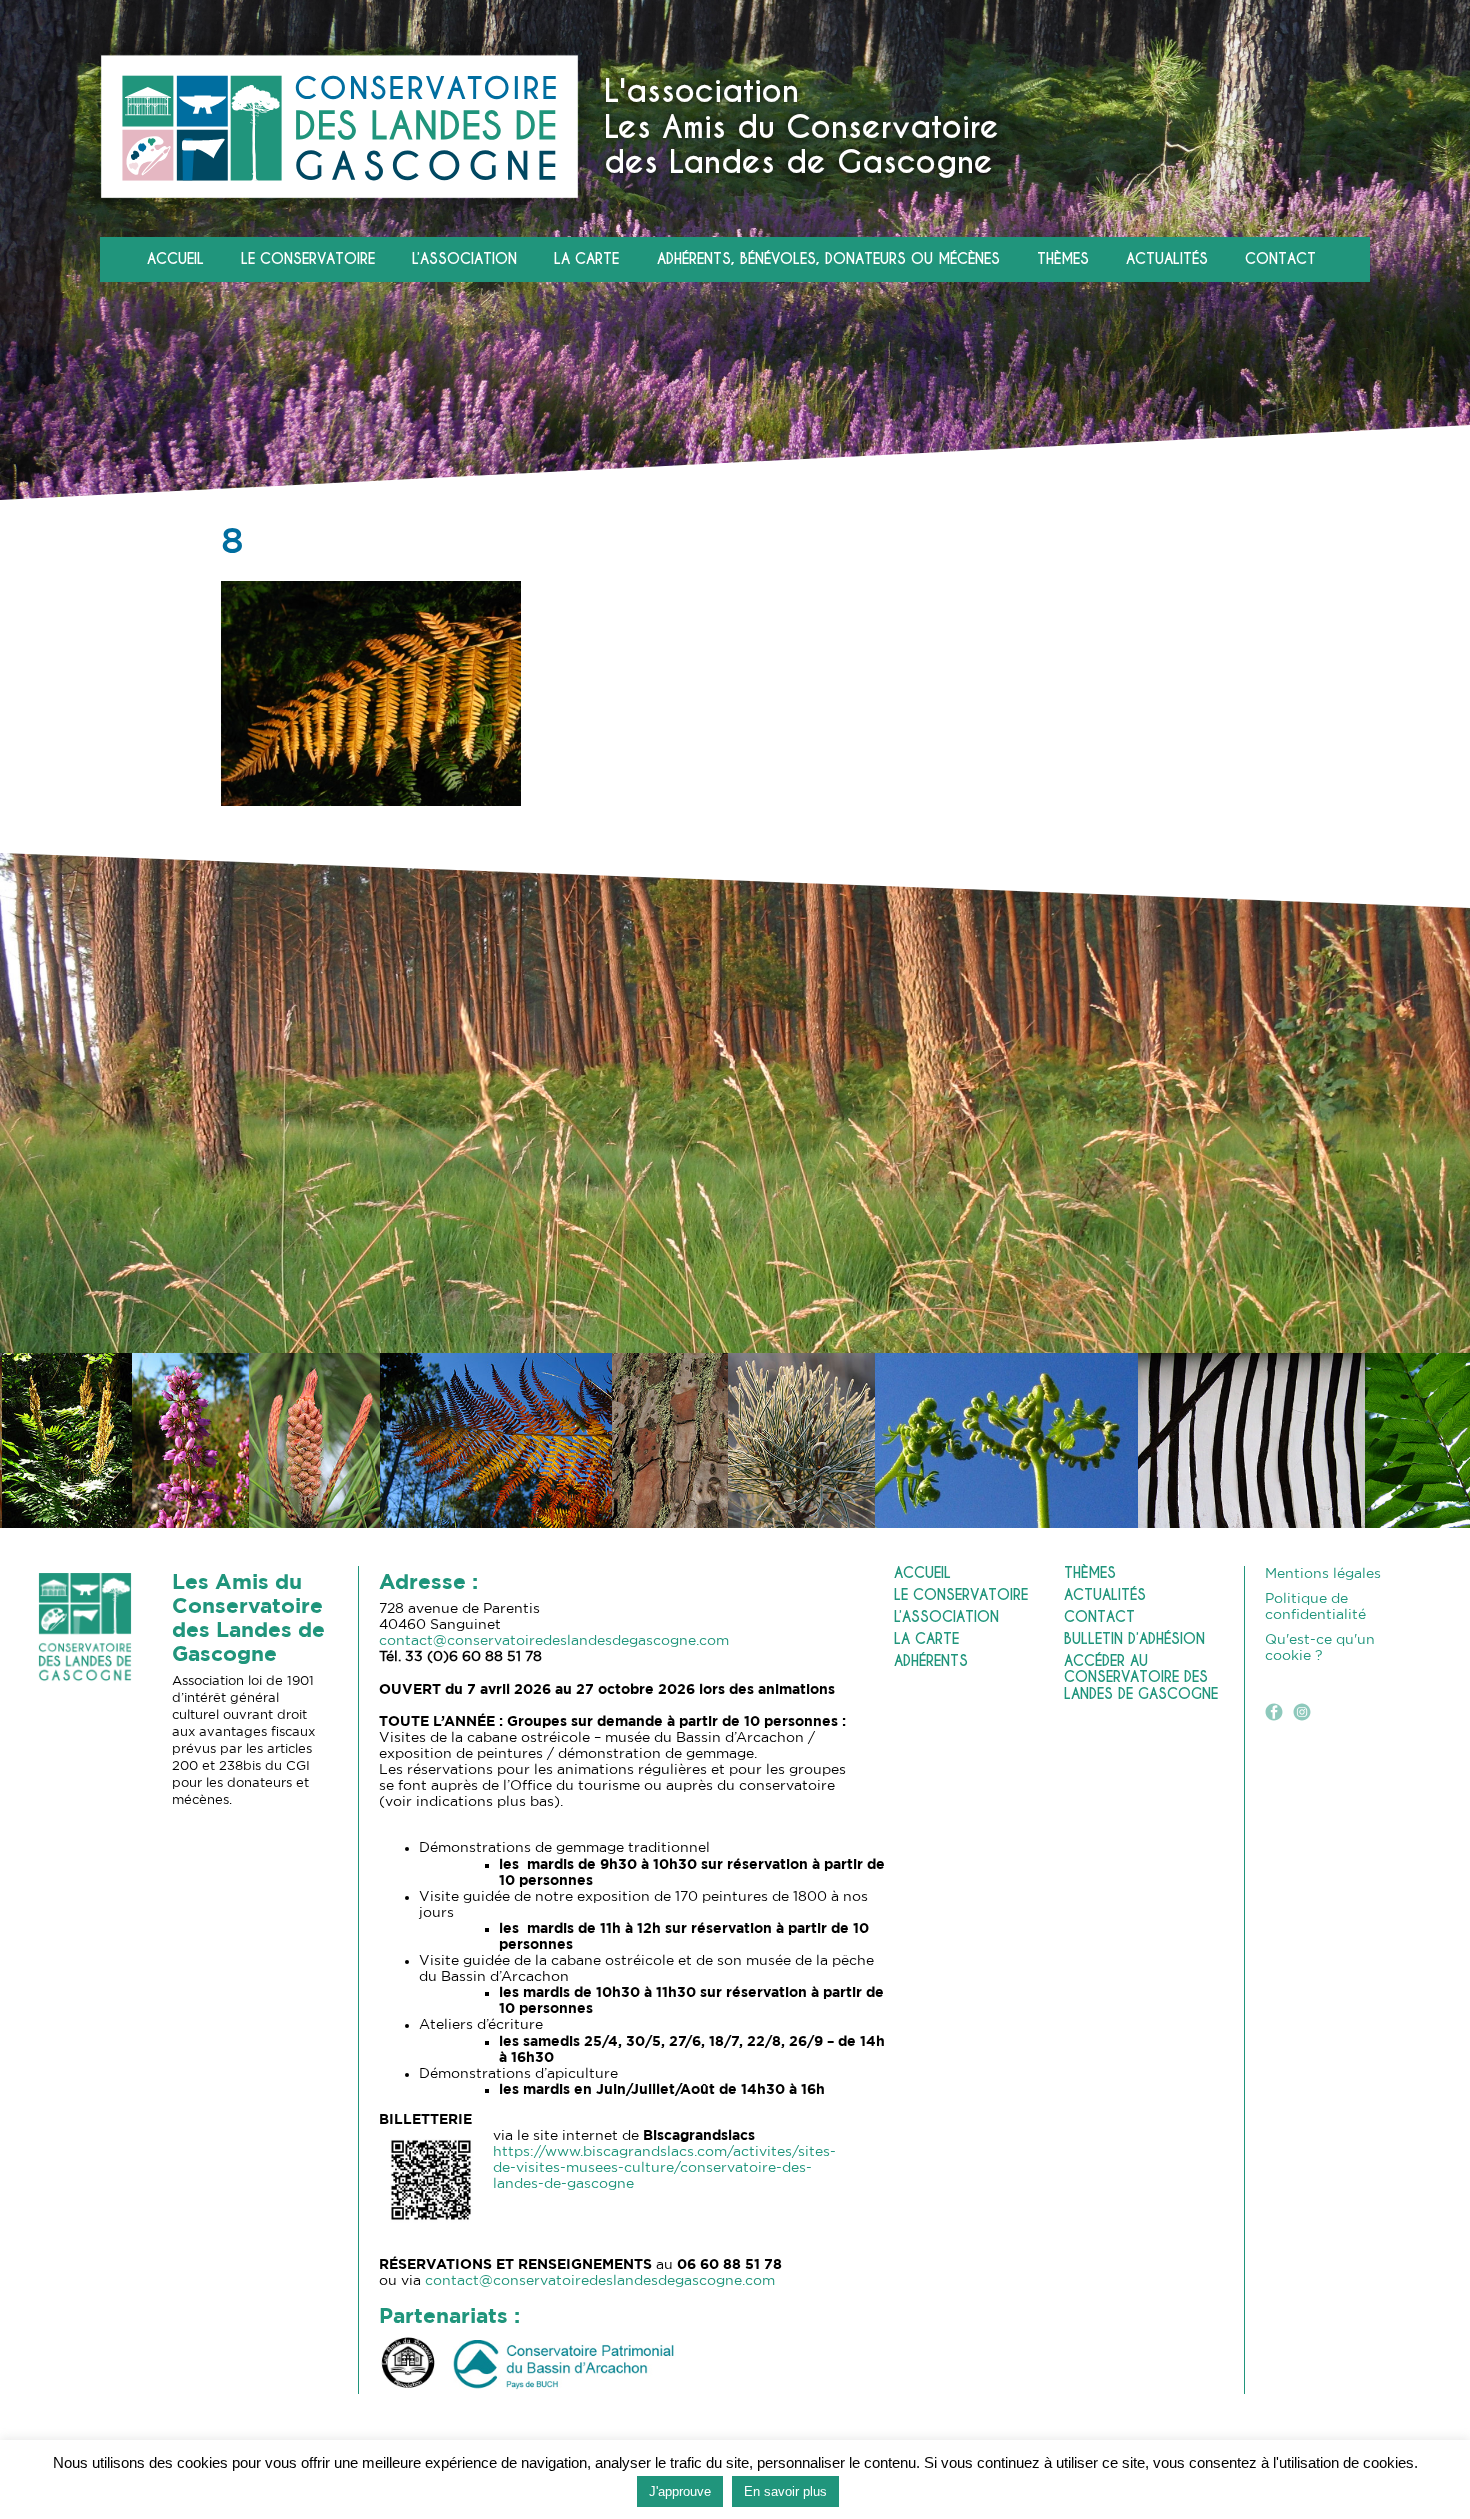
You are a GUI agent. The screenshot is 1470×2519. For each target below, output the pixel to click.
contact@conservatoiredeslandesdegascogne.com (554, 1641)
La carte (586, 259)
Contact (1280, 259)
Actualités (1167, 259)
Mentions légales (1323, 1574)
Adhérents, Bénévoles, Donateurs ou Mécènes (828, 259)
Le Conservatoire (308, 259)
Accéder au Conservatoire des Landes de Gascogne (1141, 1677)
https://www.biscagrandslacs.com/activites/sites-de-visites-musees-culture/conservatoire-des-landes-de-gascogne (664, 2168)
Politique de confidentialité (1315, 1607)
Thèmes (1063, 259)
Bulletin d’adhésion (1134, 1639)
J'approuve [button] (680, 2491)
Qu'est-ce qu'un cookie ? (1320, 1648)
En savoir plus (785, 2491)
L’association (464, 259)
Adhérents (931, 1661)
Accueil (175, 259)
